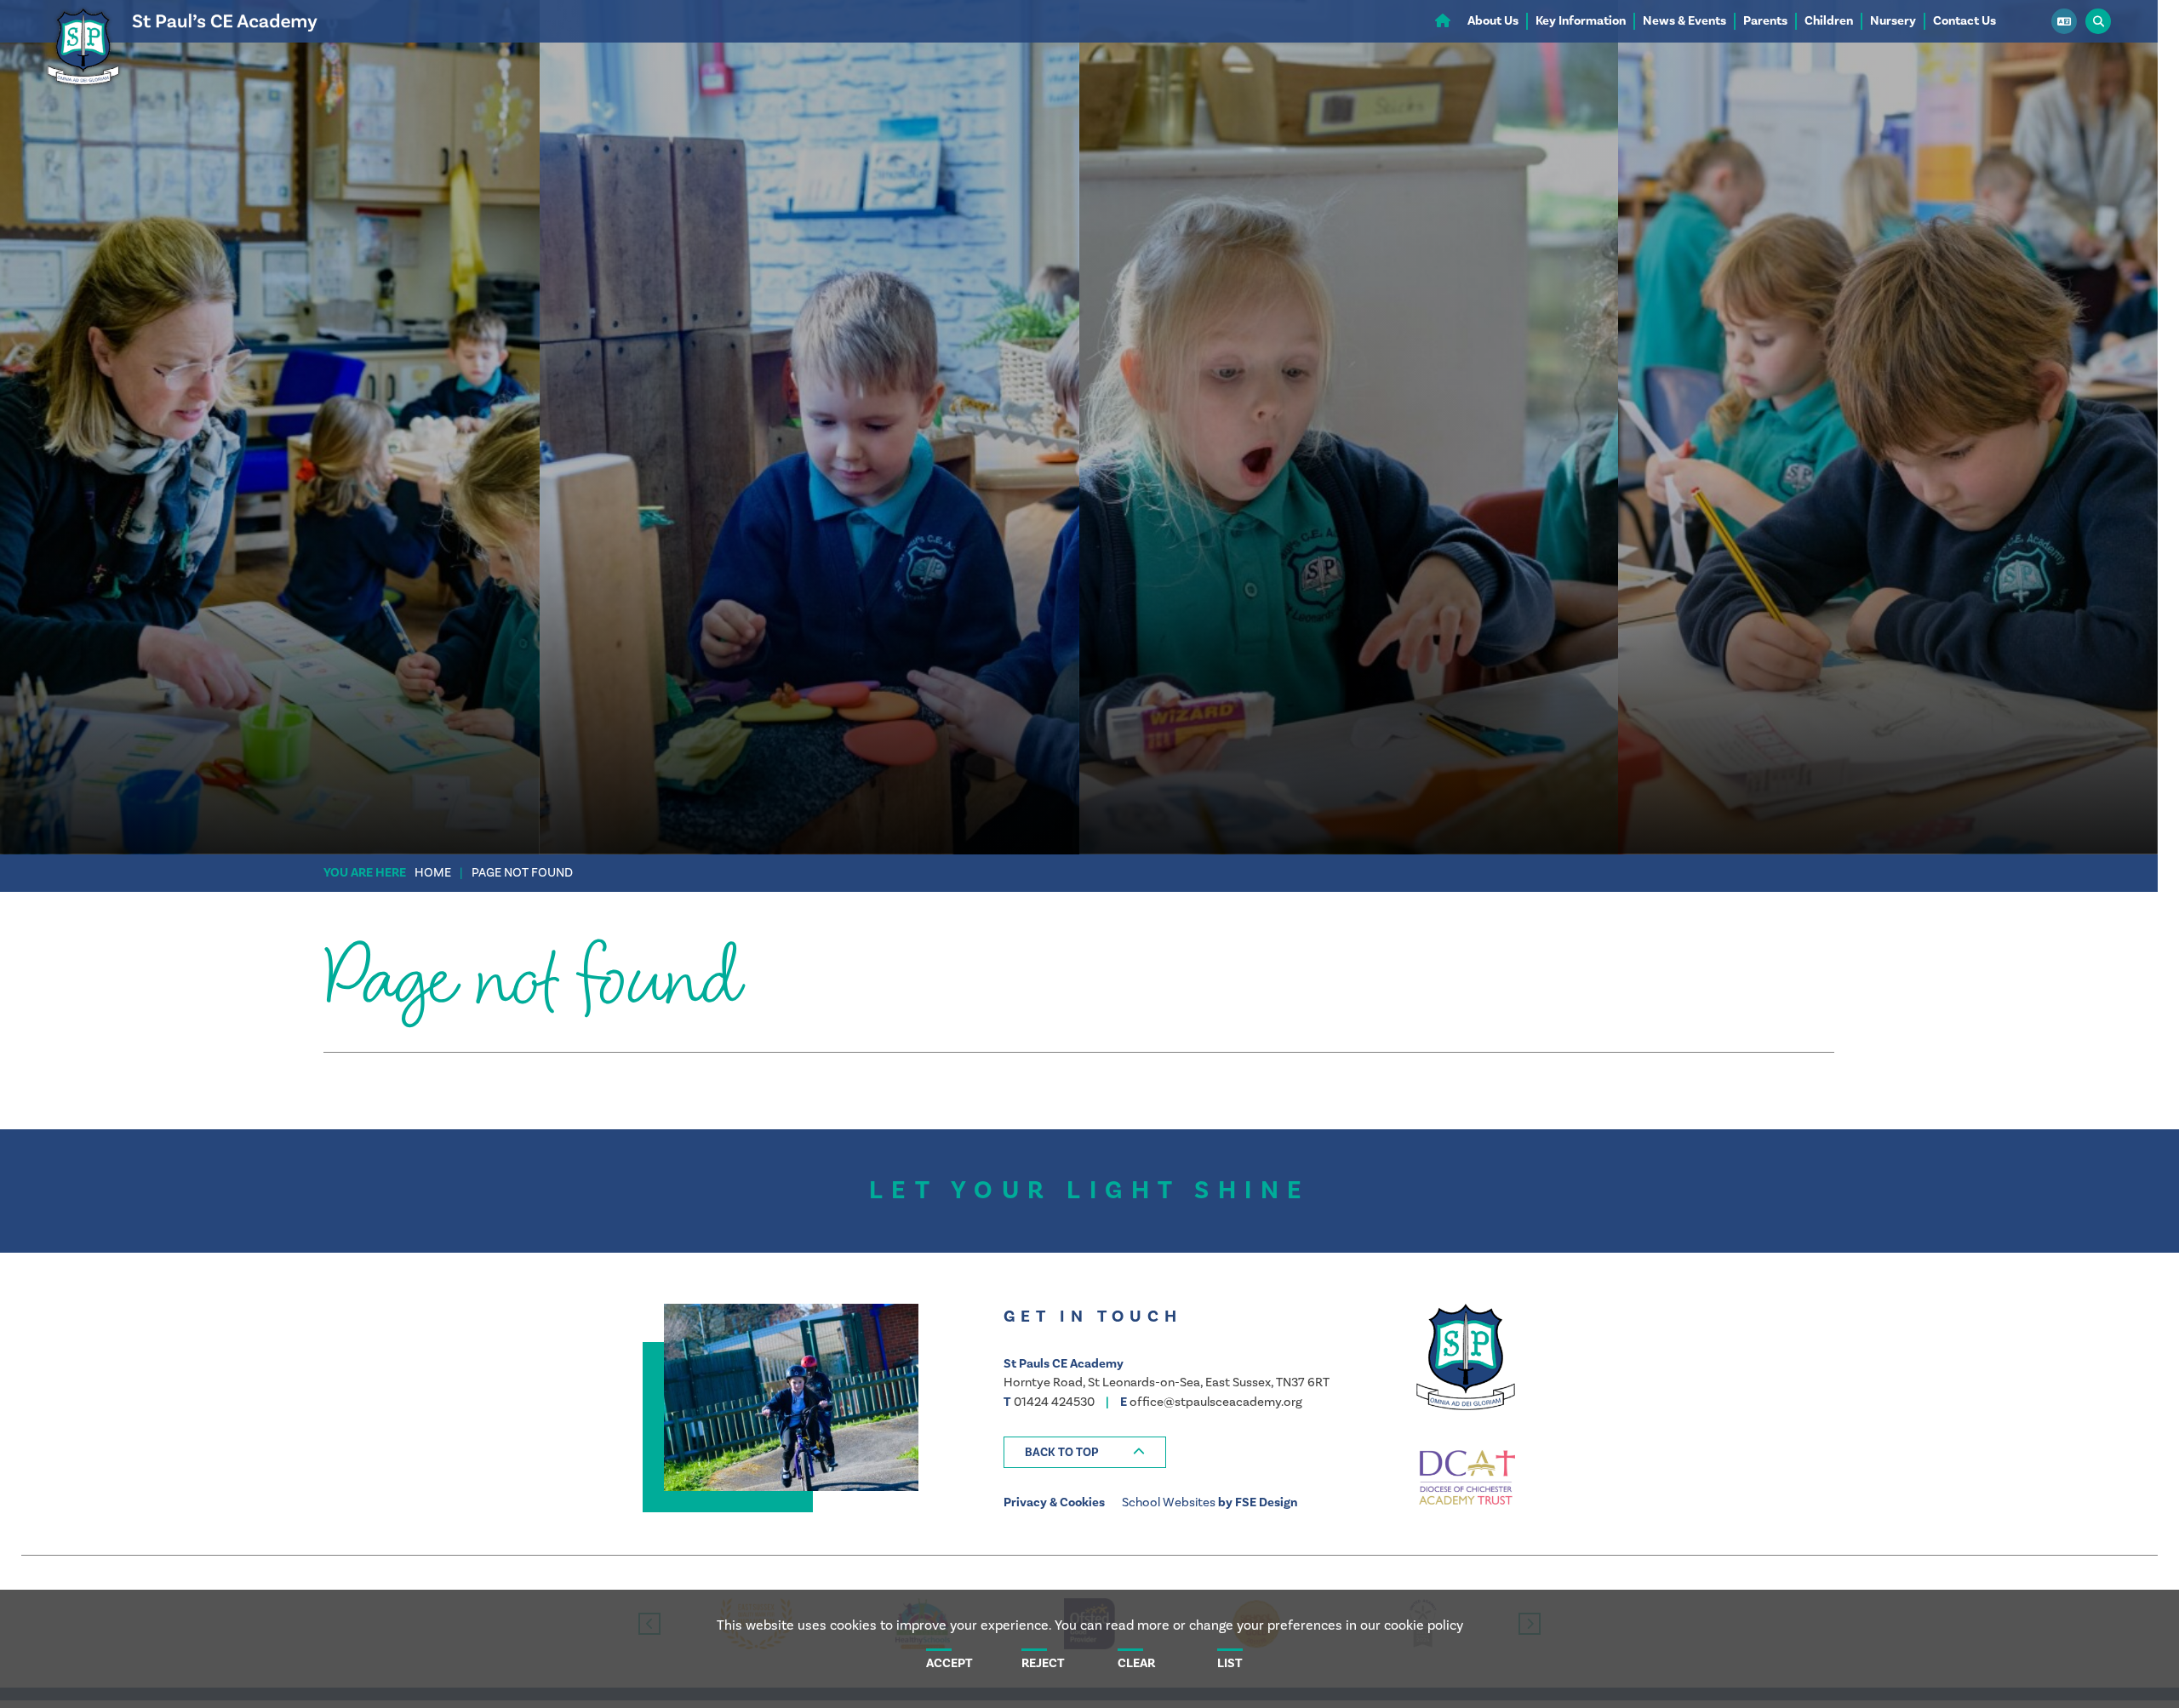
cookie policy (1424, 1625)
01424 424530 (1054, 1402)
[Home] (180, 89)
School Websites (1169, 1502)
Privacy (1025, 1502)
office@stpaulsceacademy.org (1216, 1402)
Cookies (1082, 1502)
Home (433, 873)
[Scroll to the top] (1085, 1452)
